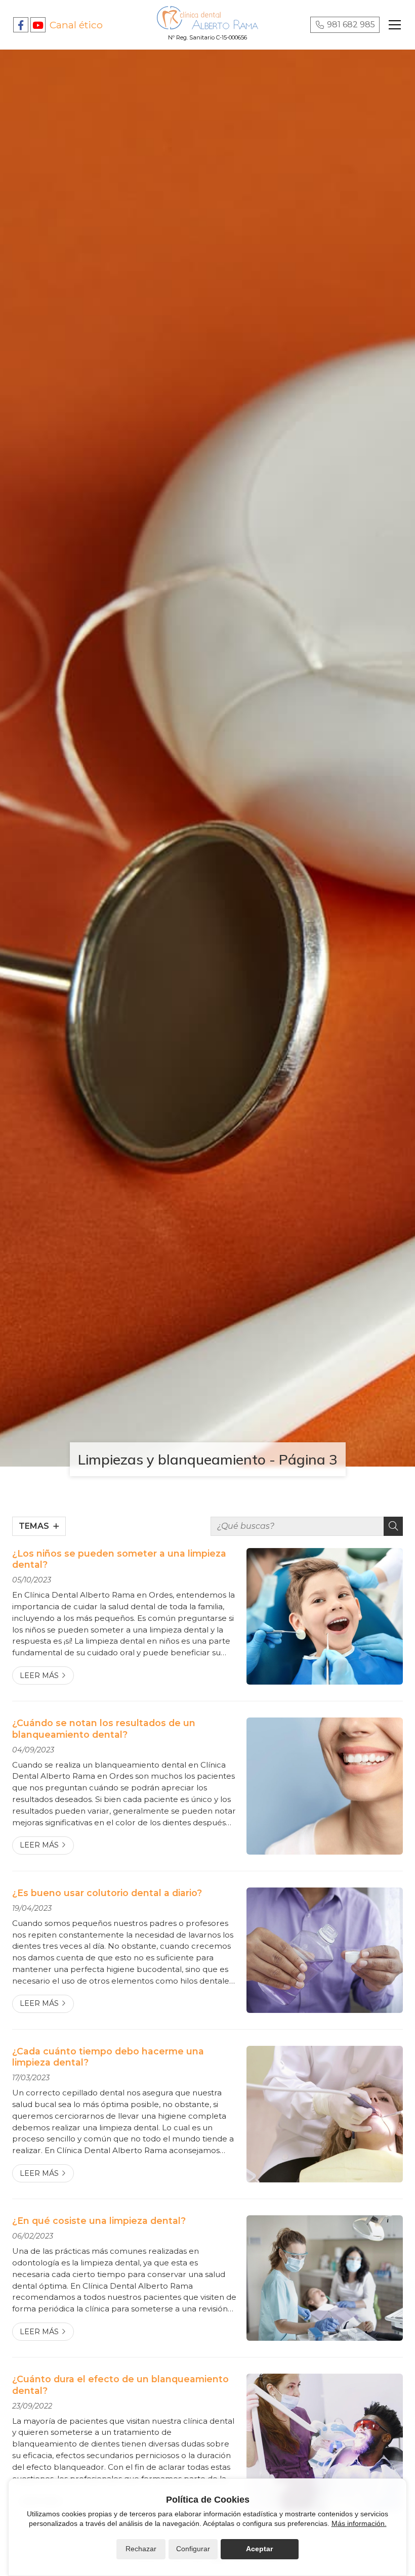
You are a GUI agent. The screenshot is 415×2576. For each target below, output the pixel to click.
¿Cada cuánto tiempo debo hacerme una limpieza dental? (108, 2057)
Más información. (359, 2523)
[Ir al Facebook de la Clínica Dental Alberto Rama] (21, 25)
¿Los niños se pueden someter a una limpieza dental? (119, 1559)
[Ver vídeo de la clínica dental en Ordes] (38, 25)
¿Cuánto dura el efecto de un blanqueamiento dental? (120, 2385)
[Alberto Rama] (207, 18)
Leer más (39, 1676)
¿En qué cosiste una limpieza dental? (99, 2221)
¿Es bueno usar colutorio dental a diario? (107, 1893)
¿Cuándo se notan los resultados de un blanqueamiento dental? (104, 1728)
